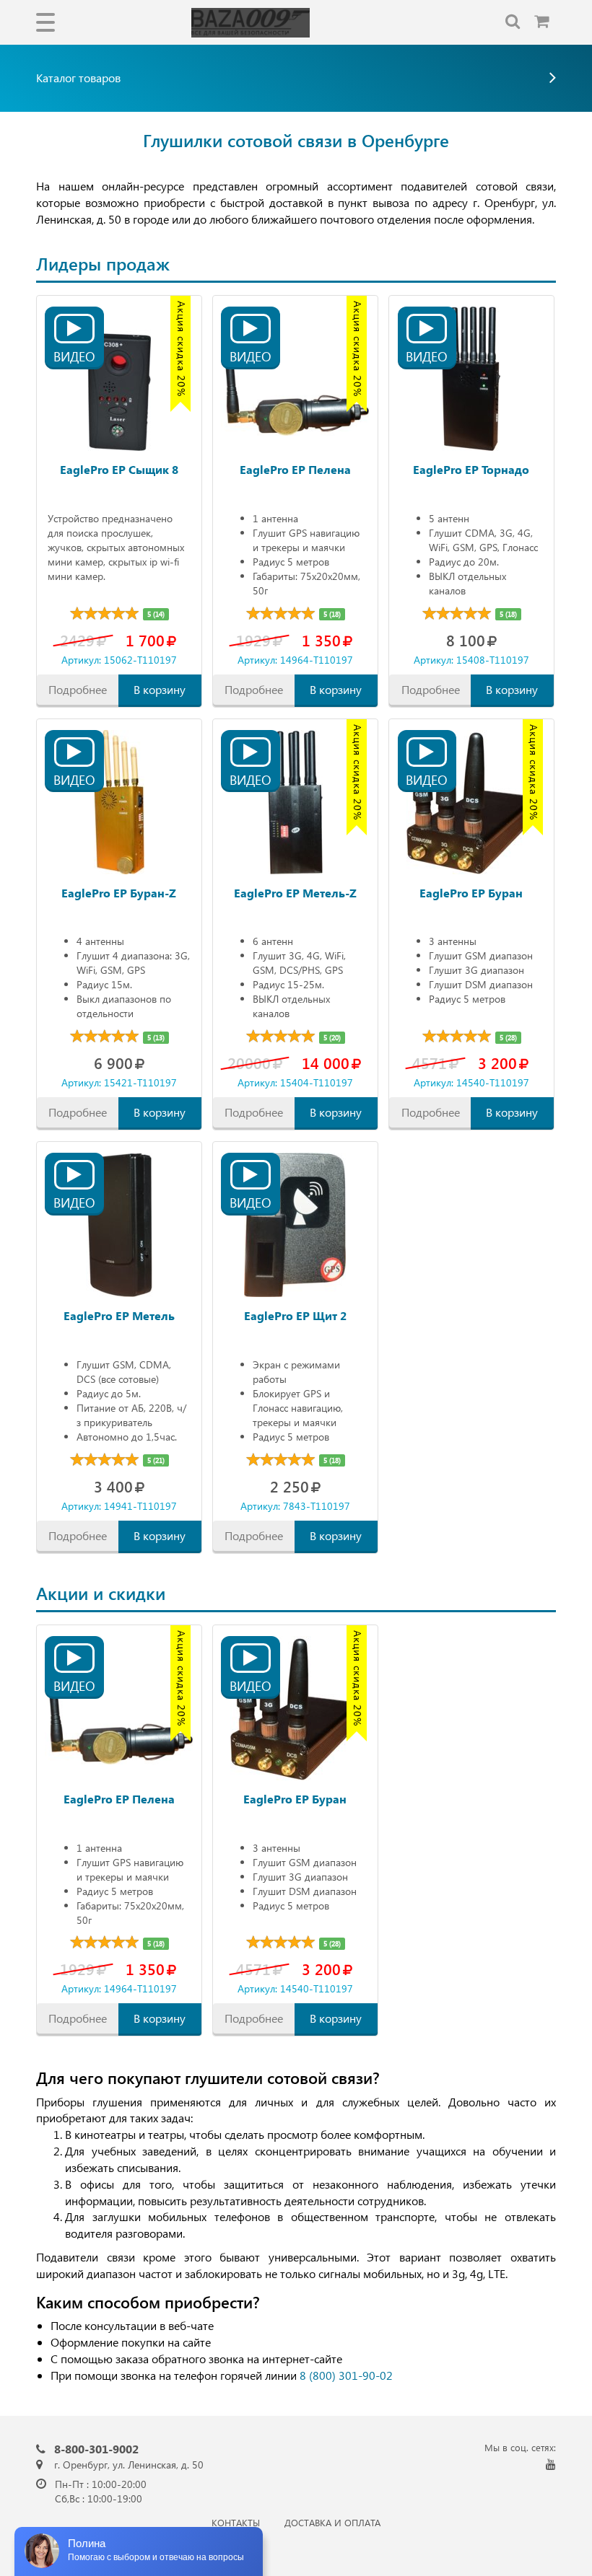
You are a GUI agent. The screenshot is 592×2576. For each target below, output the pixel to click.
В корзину (160, 689)
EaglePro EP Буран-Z (119, 893)
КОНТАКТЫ (236, 2522)
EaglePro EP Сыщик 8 (119, 469)
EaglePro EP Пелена (295, 469)
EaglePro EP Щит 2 (295, 1315)
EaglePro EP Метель (119, 1315)
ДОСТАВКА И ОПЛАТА (332, 2522)
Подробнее (78, 689)
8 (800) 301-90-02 (346, 2375)
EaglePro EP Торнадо (471, 469)
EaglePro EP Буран (471, 893)
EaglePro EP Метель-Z (295, 893)
